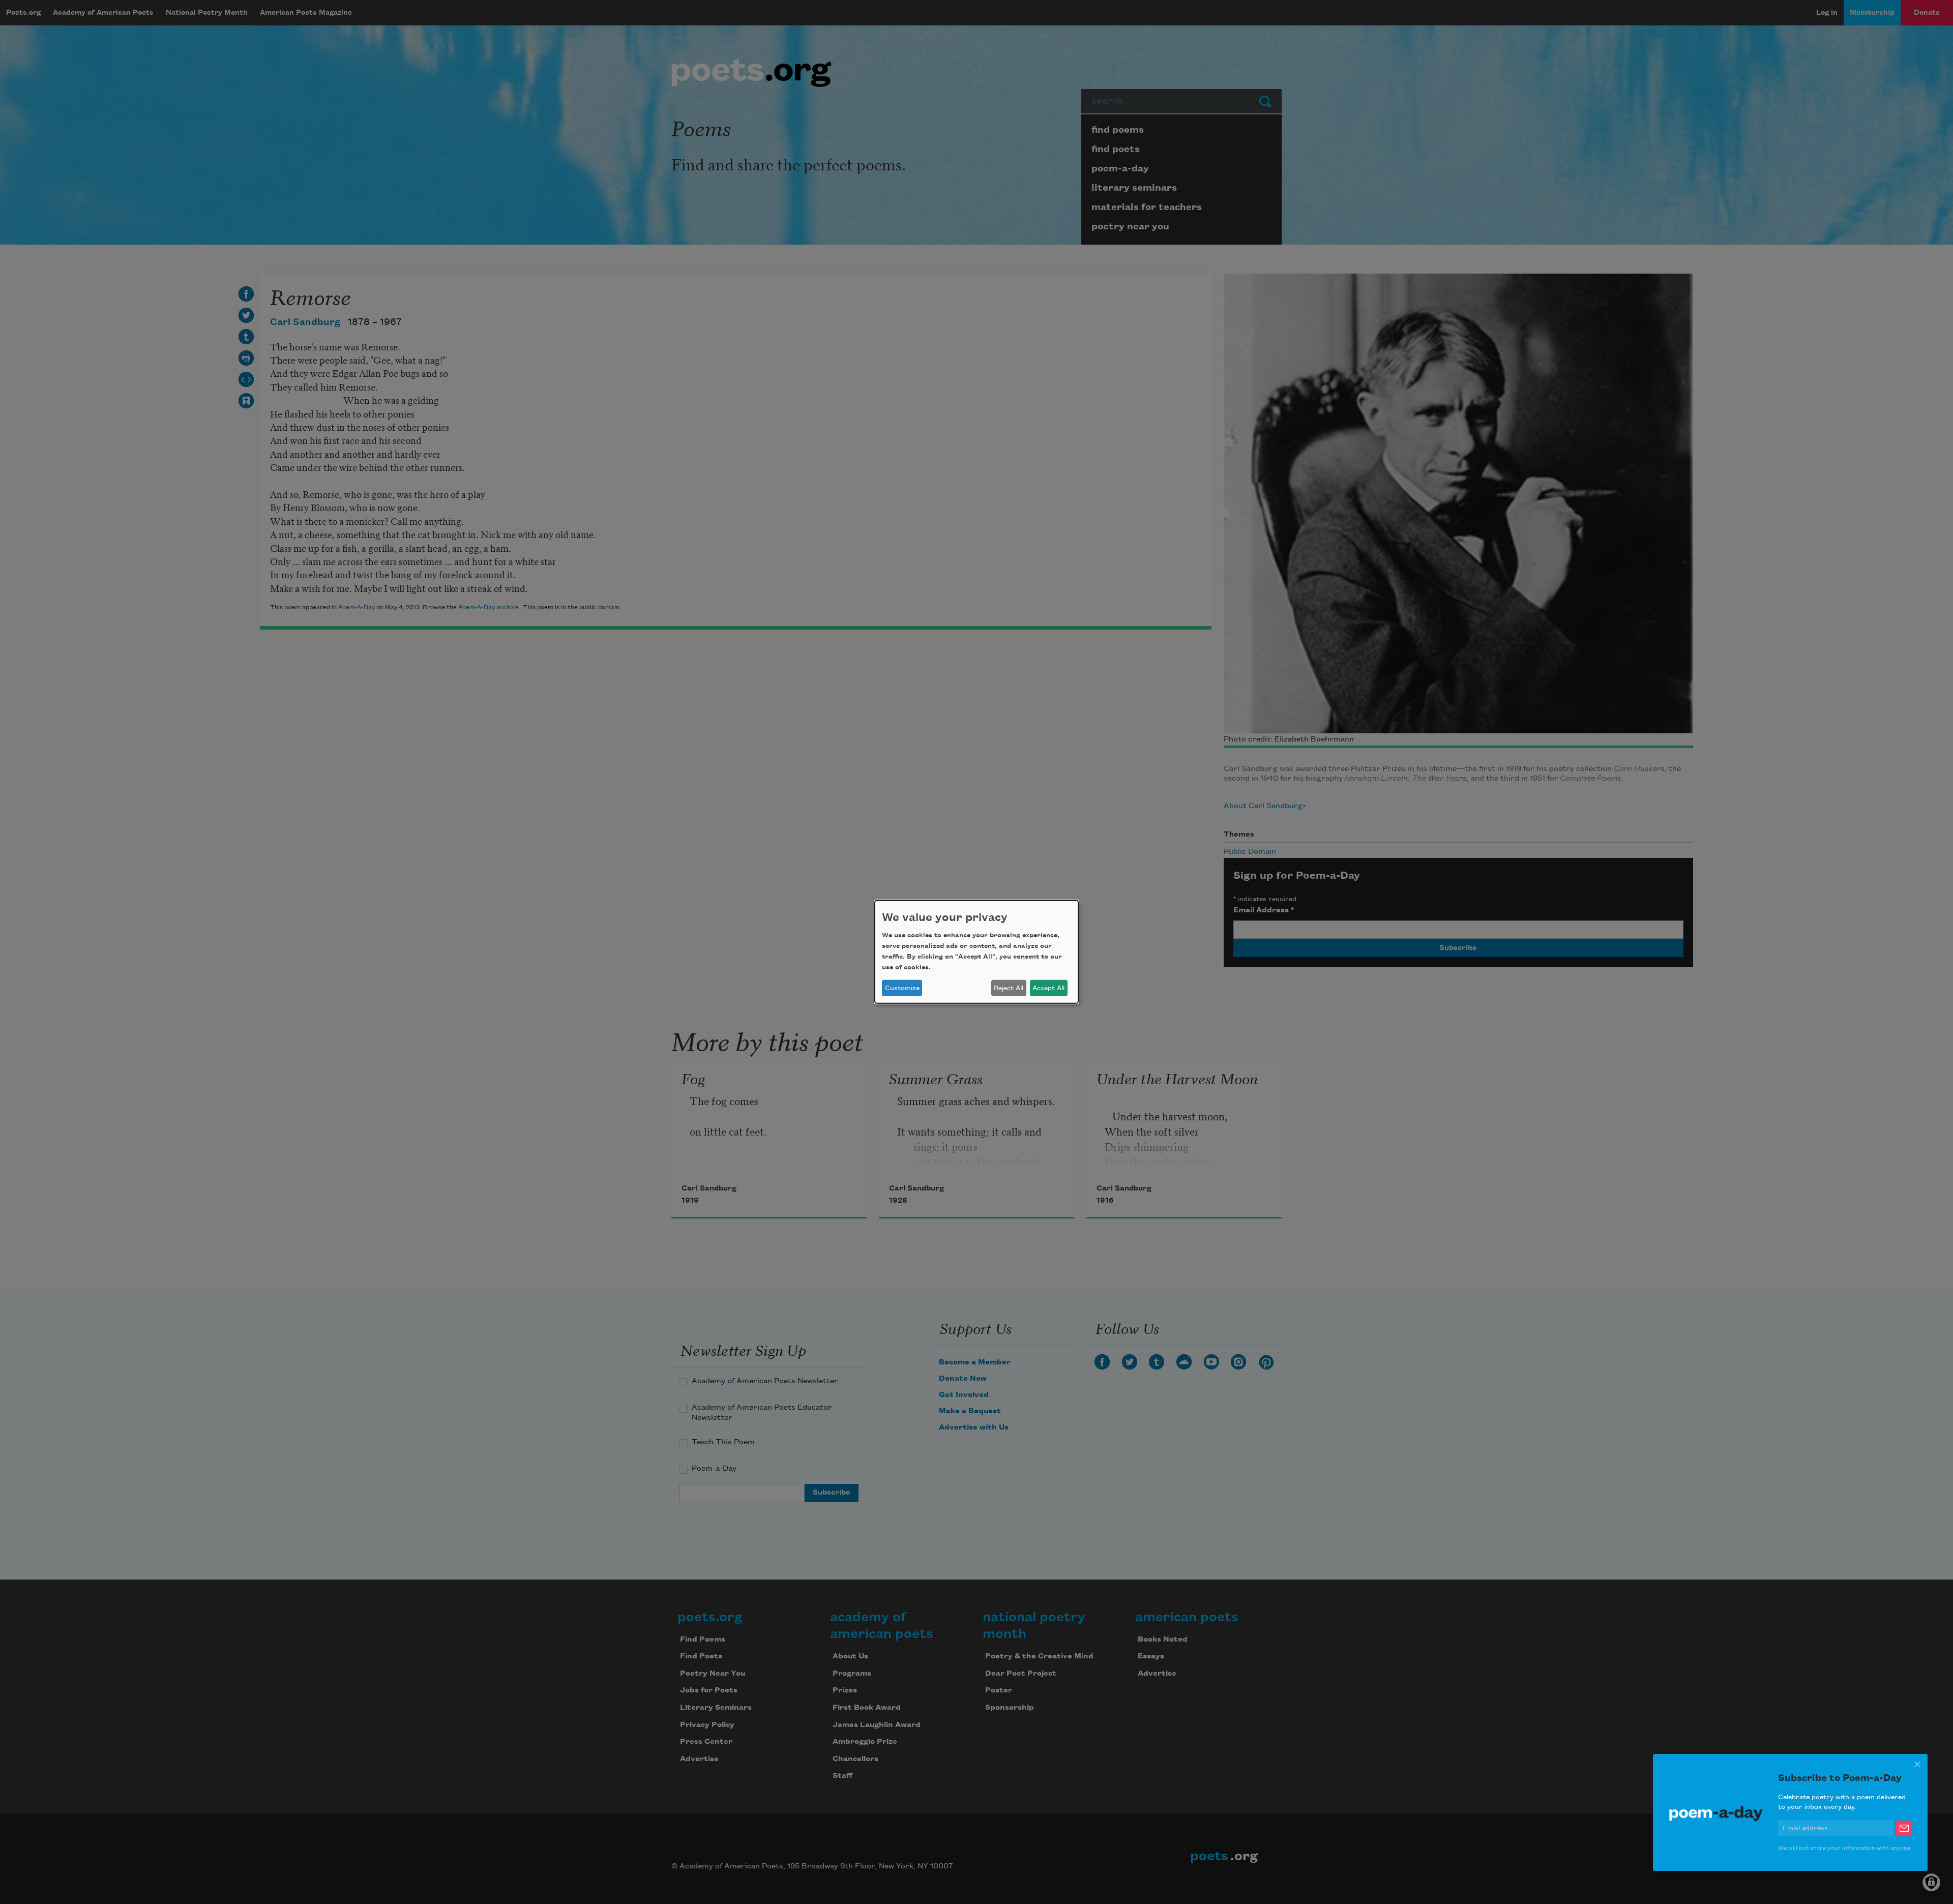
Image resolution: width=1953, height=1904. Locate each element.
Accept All (1048, 988)
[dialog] (976, 952)
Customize (902, 988)
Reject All (1009, 988)
